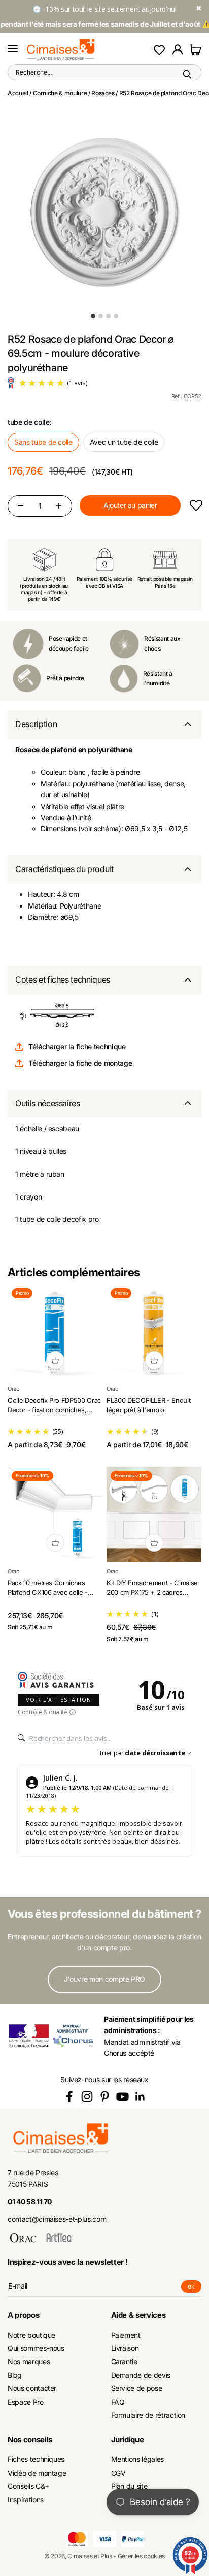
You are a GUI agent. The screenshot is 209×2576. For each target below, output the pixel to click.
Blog (15, 2375)
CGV (118, 2473)
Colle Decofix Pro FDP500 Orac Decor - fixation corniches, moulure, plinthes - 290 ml (54, 1410)
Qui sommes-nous (36, 2348)
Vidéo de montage (37, 2473)
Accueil (18, 93)
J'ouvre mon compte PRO (104, 1979)
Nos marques (29, 2361)
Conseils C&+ (28, 2486)
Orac (13, 1389)
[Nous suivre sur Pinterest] (105, 2097)
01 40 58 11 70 (30, 2202)
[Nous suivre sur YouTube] (123, 2097)
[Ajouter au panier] (55, 1360)
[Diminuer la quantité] (21, 506)
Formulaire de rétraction (148, 2415)
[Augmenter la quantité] (59, 506)
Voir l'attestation (59, 1700)
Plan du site (129, 2486)
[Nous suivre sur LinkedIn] (140, 2097)
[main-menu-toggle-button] (13, 49)
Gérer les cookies (141, 2556)
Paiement (126, 2335)
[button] (196, 506)
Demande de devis (141, 2375)
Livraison (125, 2348)
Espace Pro (26, 2402)
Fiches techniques (36, 2459)
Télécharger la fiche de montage (80, 1063)
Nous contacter (32, 2388)
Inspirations (26, 2500)
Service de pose (137, 2388)
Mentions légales (137, 2459)
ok (195, 2288)
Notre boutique (31, 2335)
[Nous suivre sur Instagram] (87, 2097)
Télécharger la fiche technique (77, 1047)
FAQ (118, 2402)
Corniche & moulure (60, 93)
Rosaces (103, 93)
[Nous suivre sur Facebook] (69, 2097)
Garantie (124, 2361)
